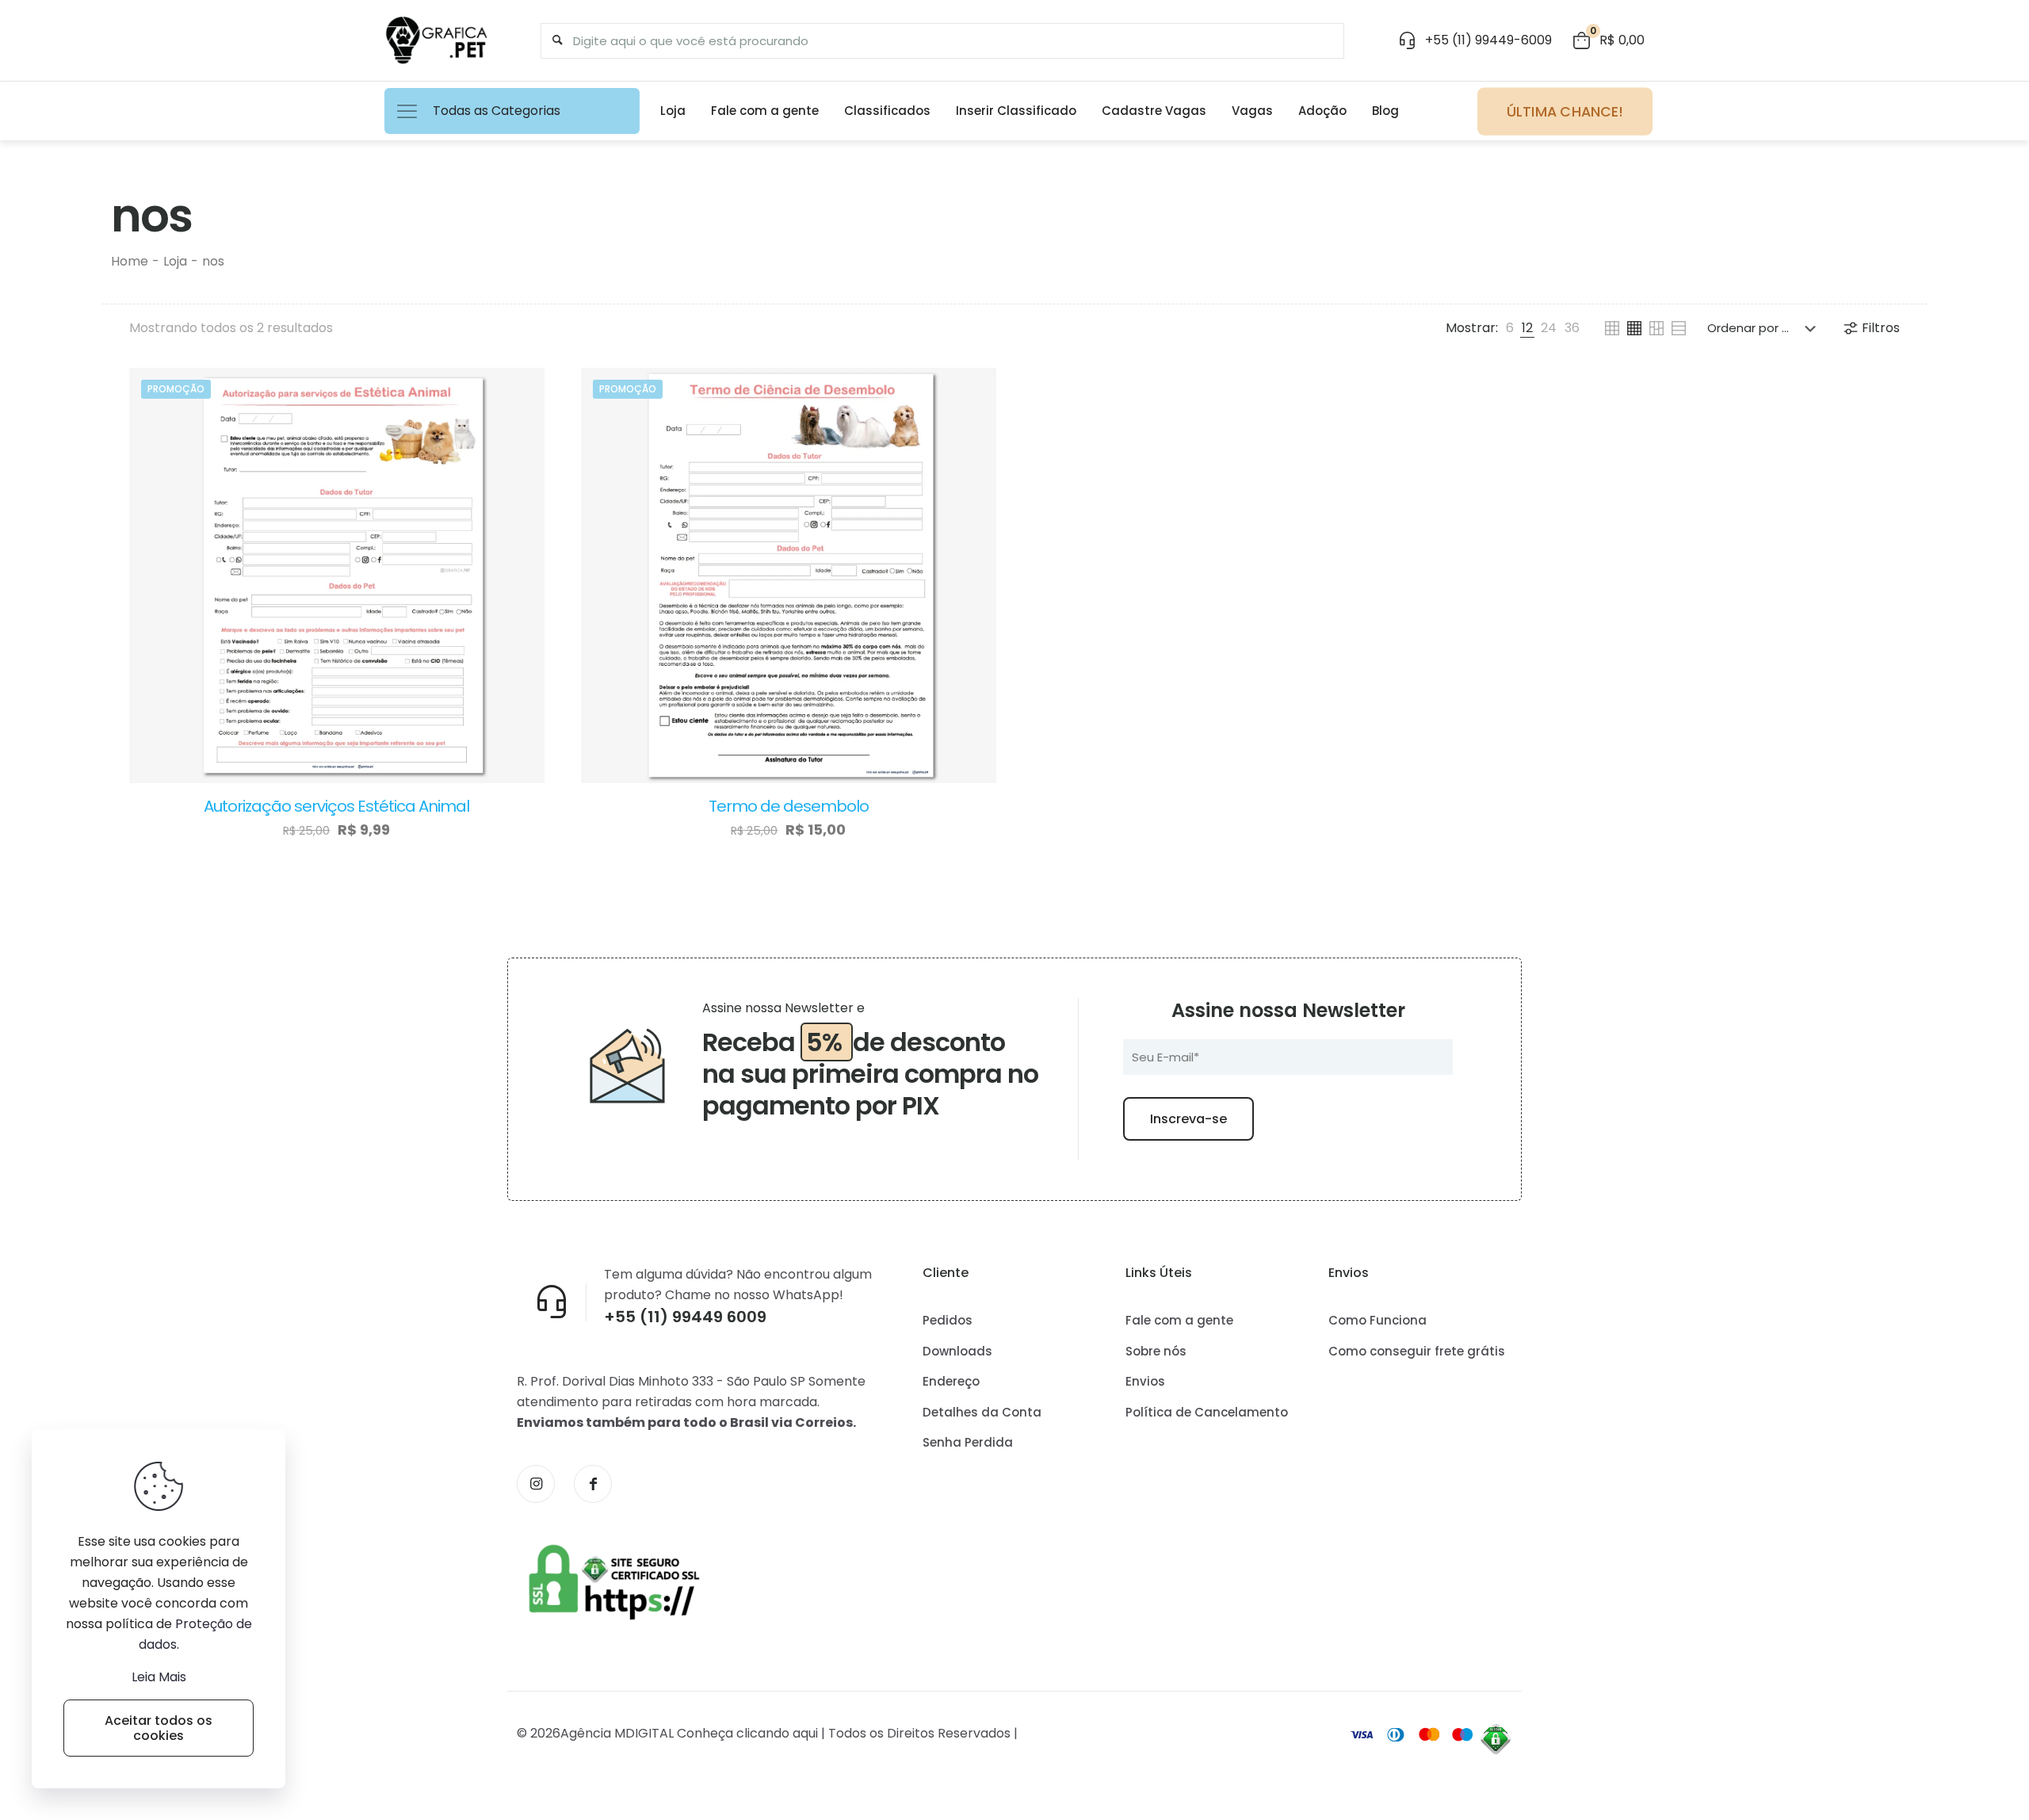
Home (130, 261)
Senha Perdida (968, 1442)
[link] (1510, 328)
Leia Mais (159, 1677)
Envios (1145, 1381)
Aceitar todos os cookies (159, 1728)
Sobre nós (1156, 1351)
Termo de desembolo (789, 806)
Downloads (957, 1351)
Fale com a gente (1179, 1320)
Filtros (1881, 328)
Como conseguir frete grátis (1417, 1351)
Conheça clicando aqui (747, 1733)
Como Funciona (1378, 1320)
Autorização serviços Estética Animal (336, 806)
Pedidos (948, 1320)
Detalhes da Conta (982, 1412)
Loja (175, 261)
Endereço (951, 1381)
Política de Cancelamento (1207, 1412)
